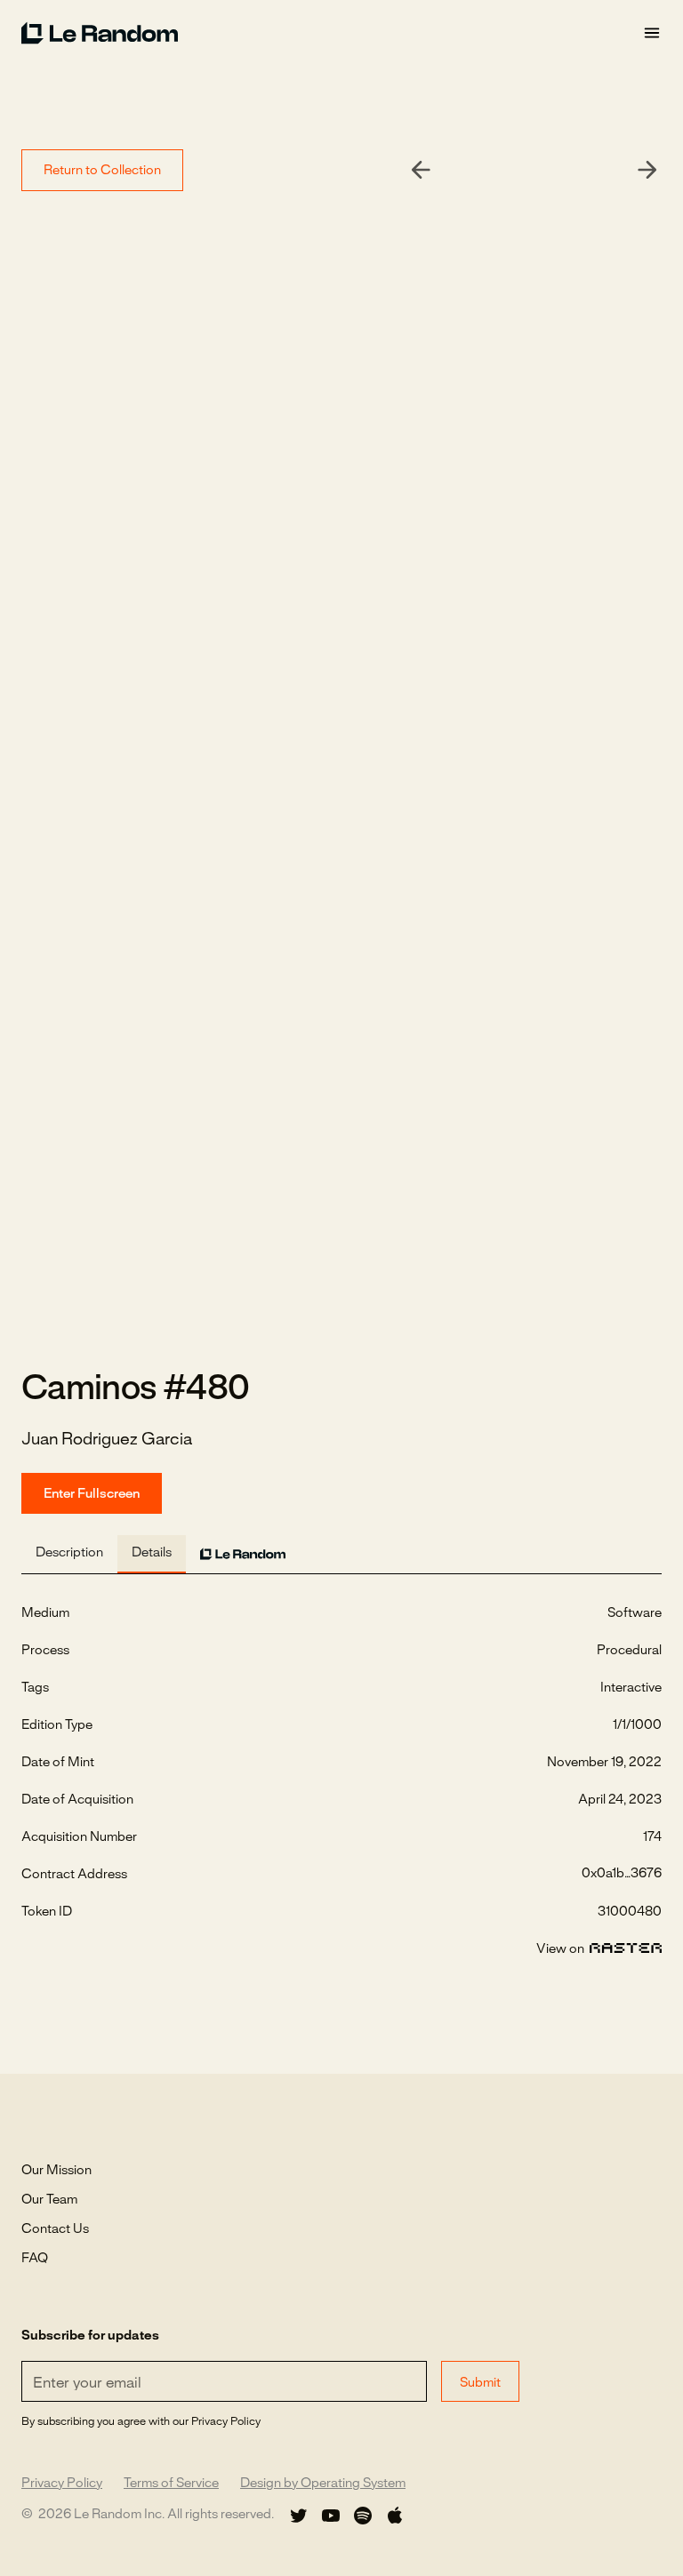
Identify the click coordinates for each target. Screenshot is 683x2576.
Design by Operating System (323, 2484)
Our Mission (56, 2171)
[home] (332, 33)
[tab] (69, 1554)
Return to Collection (102, 171)
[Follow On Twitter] (299, 2516)
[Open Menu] (652, 33)
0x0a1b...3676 (622, 1874)
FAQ (35, 2259)
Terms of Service (171, 2484)
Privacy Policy (62, 2484)
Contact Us (55, 2229)
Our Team (49, 2200)
